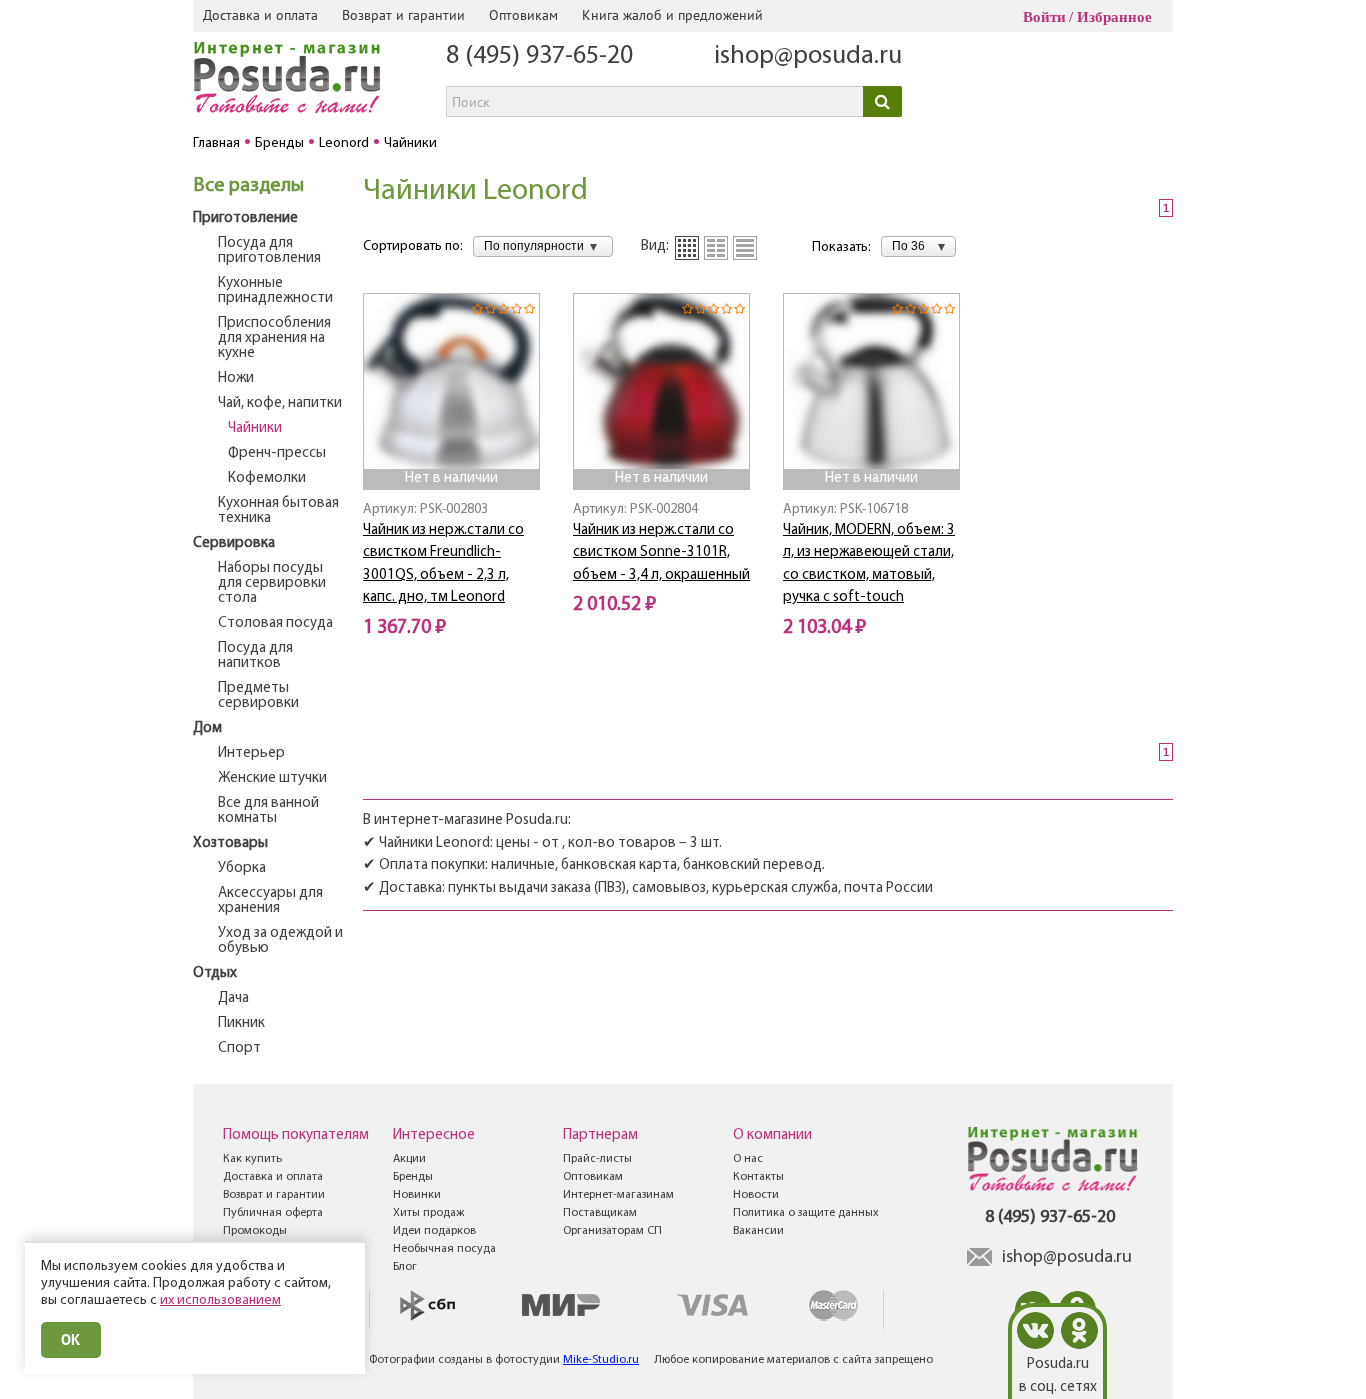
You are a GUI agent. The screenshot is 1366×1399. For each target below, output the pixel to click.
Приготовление (245, 218)
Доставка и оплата (260, 15)
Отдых (215, 973)
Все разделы (248, 186)
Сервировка (234, 543)
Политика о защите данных (806, 1213)
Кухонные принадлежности (275, 291)
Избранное (1114, 17)
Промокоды (255, 1231)
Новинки (417, 1195)
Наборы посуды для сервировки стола (272, 583)
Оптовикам (523, 15)
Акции (409, 1159)
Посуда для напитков (255, 656)
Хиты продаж (428, 1213)
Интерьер (251, 753)
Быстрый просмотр (453, 441)
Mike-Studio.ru (601, 1360)
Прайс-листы (597, 1159)
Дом (207, 728)
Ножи (236, 378)
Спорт (239, 1048)
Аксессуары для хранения (270, 901)
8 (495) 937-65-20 (539, 56)
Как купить (252, 1159)
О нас (748, 1159)
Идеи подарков (434, 1231)
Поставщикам (600, 1213)
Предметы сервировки (258, 696)
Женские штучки (272, 778)
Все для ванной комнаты (268, 811)
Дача (233, 998)
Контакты (758, 1177)
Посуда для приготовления (269, 251)
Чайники (255, 428)
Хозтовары (230, 843)
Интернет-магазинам (618, 1195)
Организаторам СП (612, 1231)
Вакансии (758, 1231)
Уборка (242, 868)
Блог (405, 1267)
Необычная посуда (444, 1249)
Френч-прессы (277, 453)
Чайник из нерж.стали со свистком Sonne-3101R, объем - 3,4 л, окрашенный (661, 553)
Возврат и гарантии (403, 15)
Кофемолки (267, 478)
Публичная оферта (273, 1213)
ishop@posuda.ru (808, 56)
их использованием (220, 1300)
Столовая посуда (275, 623)
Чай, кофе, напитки (280, 403)
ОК (71, 1339)
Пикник (241, 1023)
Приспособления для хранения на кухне (274, 338)
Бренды (413, 1177)
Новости (756, 1195)
